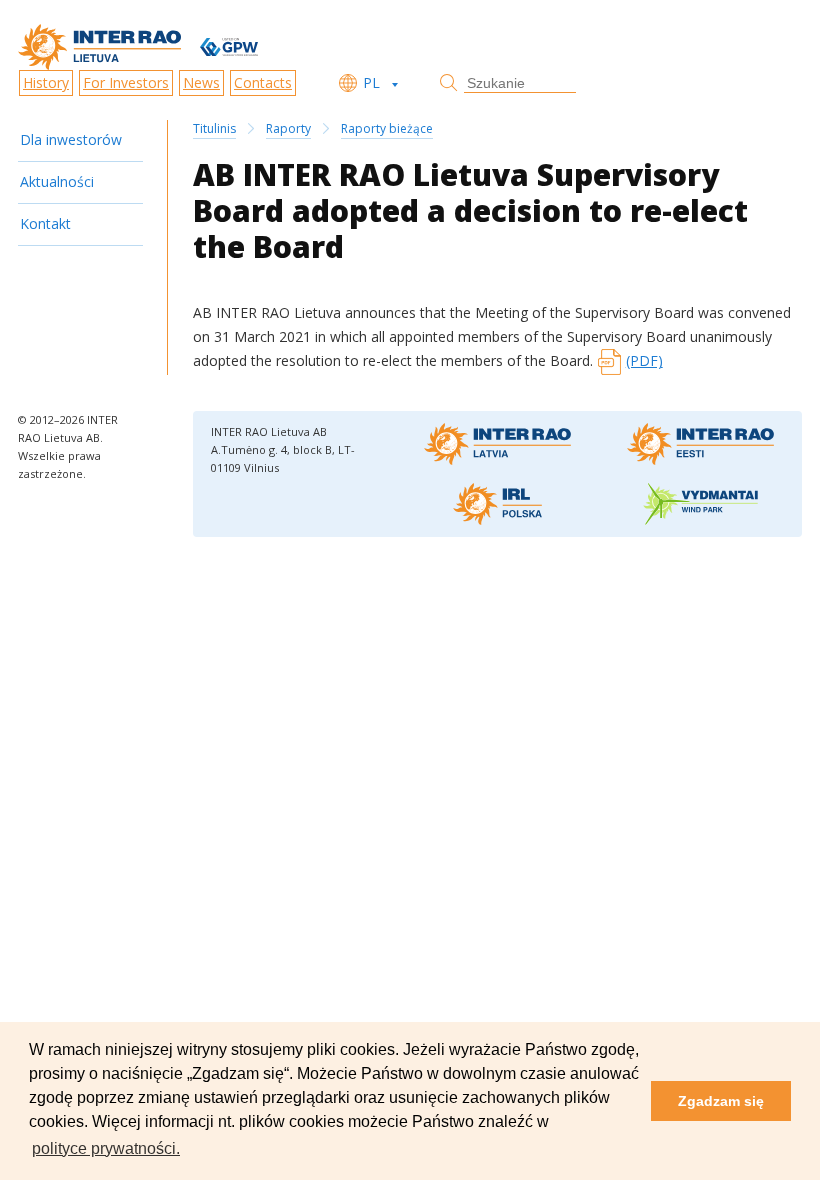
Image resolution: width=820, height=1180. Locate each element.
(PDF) (644, 360)
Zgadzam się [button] (721, 1101)
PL (371, 83)
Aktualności (57, 181)
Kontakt (45, 223)
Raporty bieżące (387, 128)
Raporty (288, 128)
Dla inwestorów (71, 139)
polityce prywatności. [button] (106, 1148)
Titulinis (214, 128)
